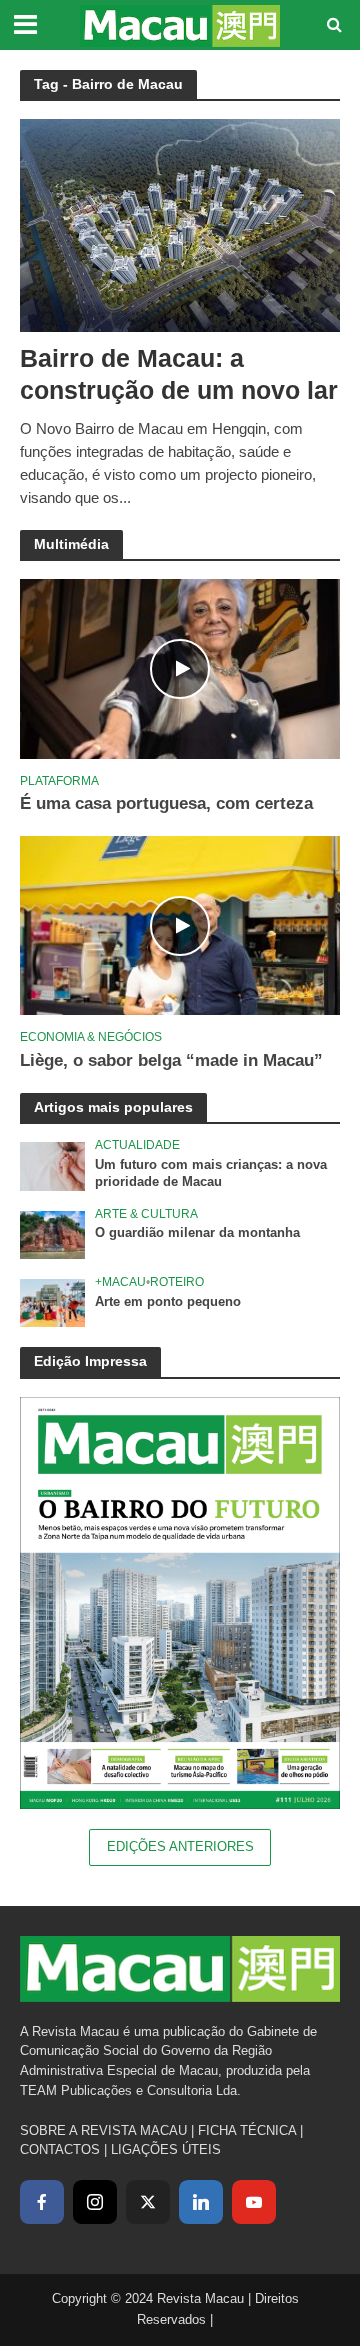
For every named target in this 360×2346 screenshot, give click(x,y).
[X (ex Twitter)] (148, 2202)
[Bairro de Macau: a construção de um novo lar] (180, 223)
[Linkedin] (201, 2202)
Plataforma (59, 780)
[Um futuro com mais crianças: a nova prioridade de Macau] (52, 1165)
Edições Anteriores (180, 1847)
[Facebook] (42, 2202)
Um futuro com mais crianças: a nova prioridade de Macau (211, 1173)
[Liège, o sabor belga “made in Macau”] (180, 924)
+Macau (120, 1281)
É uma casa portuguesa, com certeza (166, 803)
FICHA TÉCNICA (247, 2130)
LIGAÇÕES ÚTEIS (166, 2149)
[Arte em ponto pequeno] (52, 1302)
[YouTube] (254, 2202)
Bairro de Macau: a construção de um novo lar (179, 374)
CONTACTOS (60, 2149)
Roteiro (177, 1281)
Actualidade (137, 1144)
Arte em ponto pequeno (168, 1302)
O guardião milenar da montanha (197, 1233)
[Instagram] (95, 2202)
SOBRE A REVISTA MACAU (103, 2130)
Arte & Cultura (146, 1213)
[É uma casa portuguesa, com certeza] (180, 668)
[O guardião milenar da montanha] (52, 1234)
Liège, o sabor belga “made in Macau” (171, 1060)
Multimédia (71, 544)
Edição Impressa (90, 1361)
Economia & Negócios (91, 1036)
